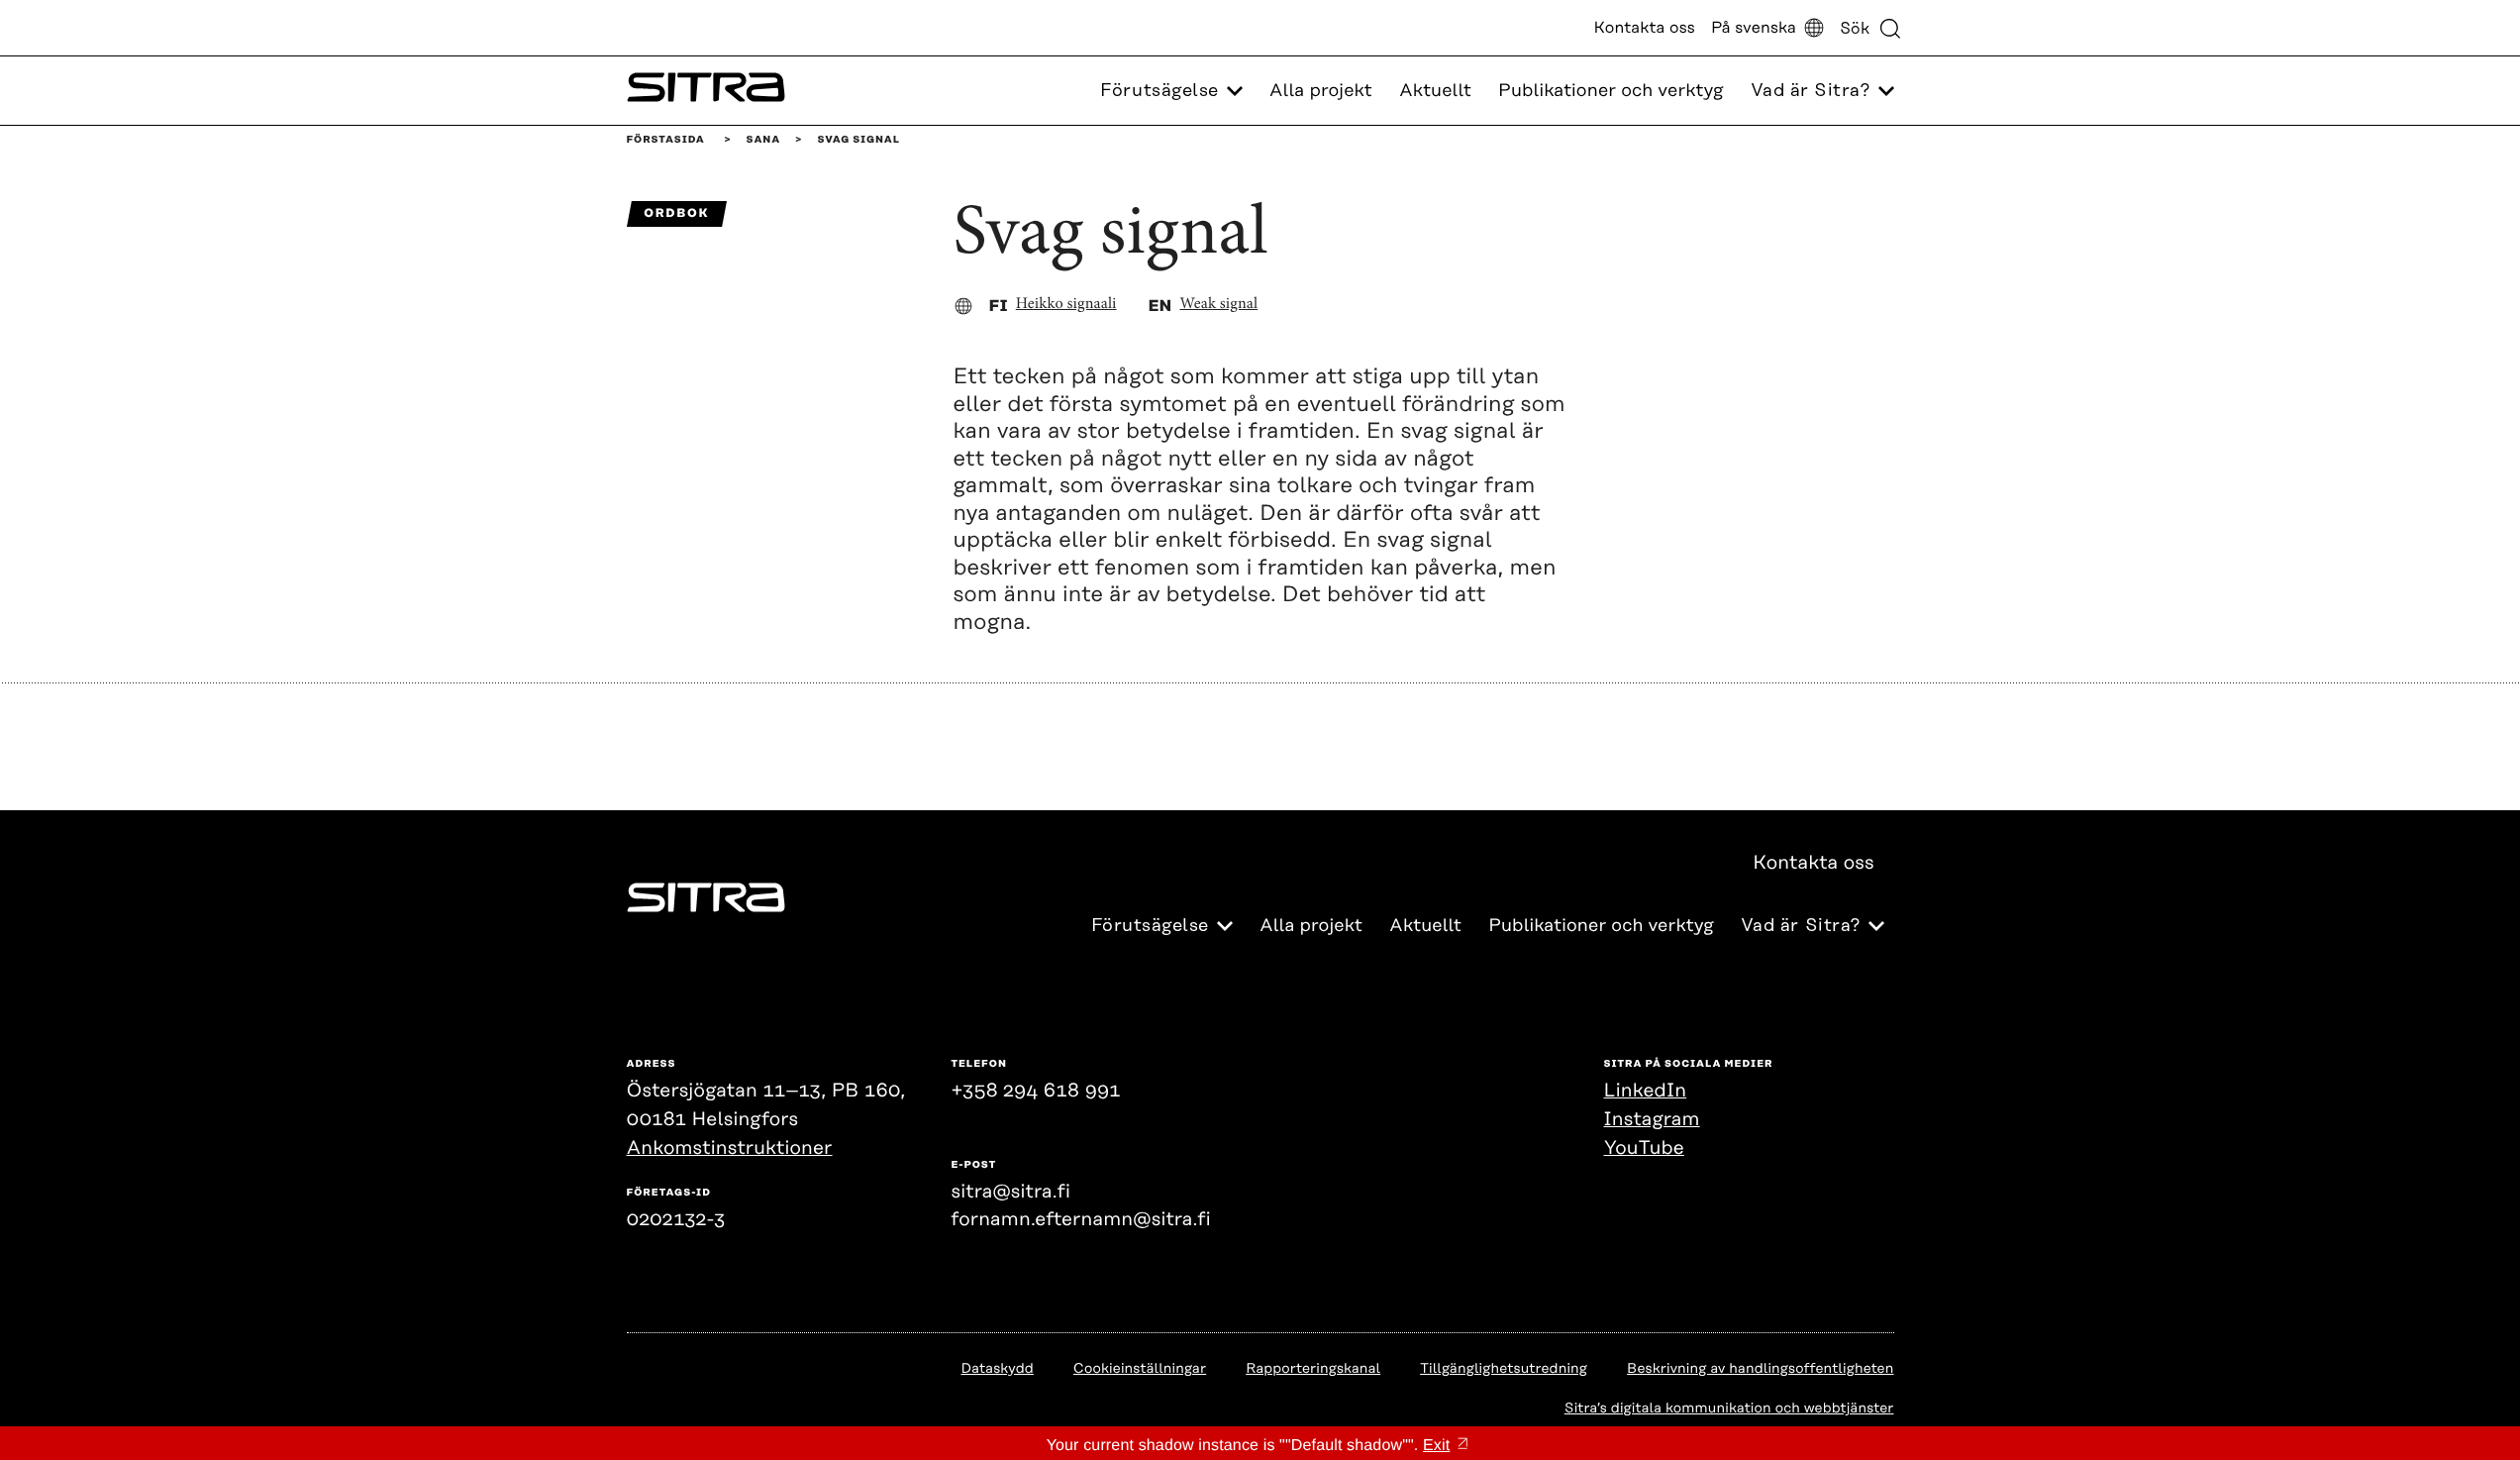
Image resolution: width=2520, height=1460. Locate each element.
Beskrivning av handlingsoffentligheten (1760, 1369)
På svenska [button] (1754, 28)
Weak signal (1219, 305)
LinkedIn (1646, 1091)
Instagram (1652, 1120)
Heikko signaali (1066, 305)
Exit (1436, 1446)
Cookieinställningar (1140, 1369)
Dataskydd (997, 1369)
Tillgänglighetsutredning (1504, 1369)
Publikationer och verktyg (1611, 91)
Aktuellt (1435, 91)
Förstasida (666, 140)
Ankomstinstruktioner (730, 1148)
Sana (764, 140)
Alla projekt (1321, 91)
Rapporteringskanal (1313, 1369)
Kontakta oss (1645, 28)
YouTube (1644, 1148)
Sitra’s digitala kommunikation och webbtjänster (1729, 1408)
